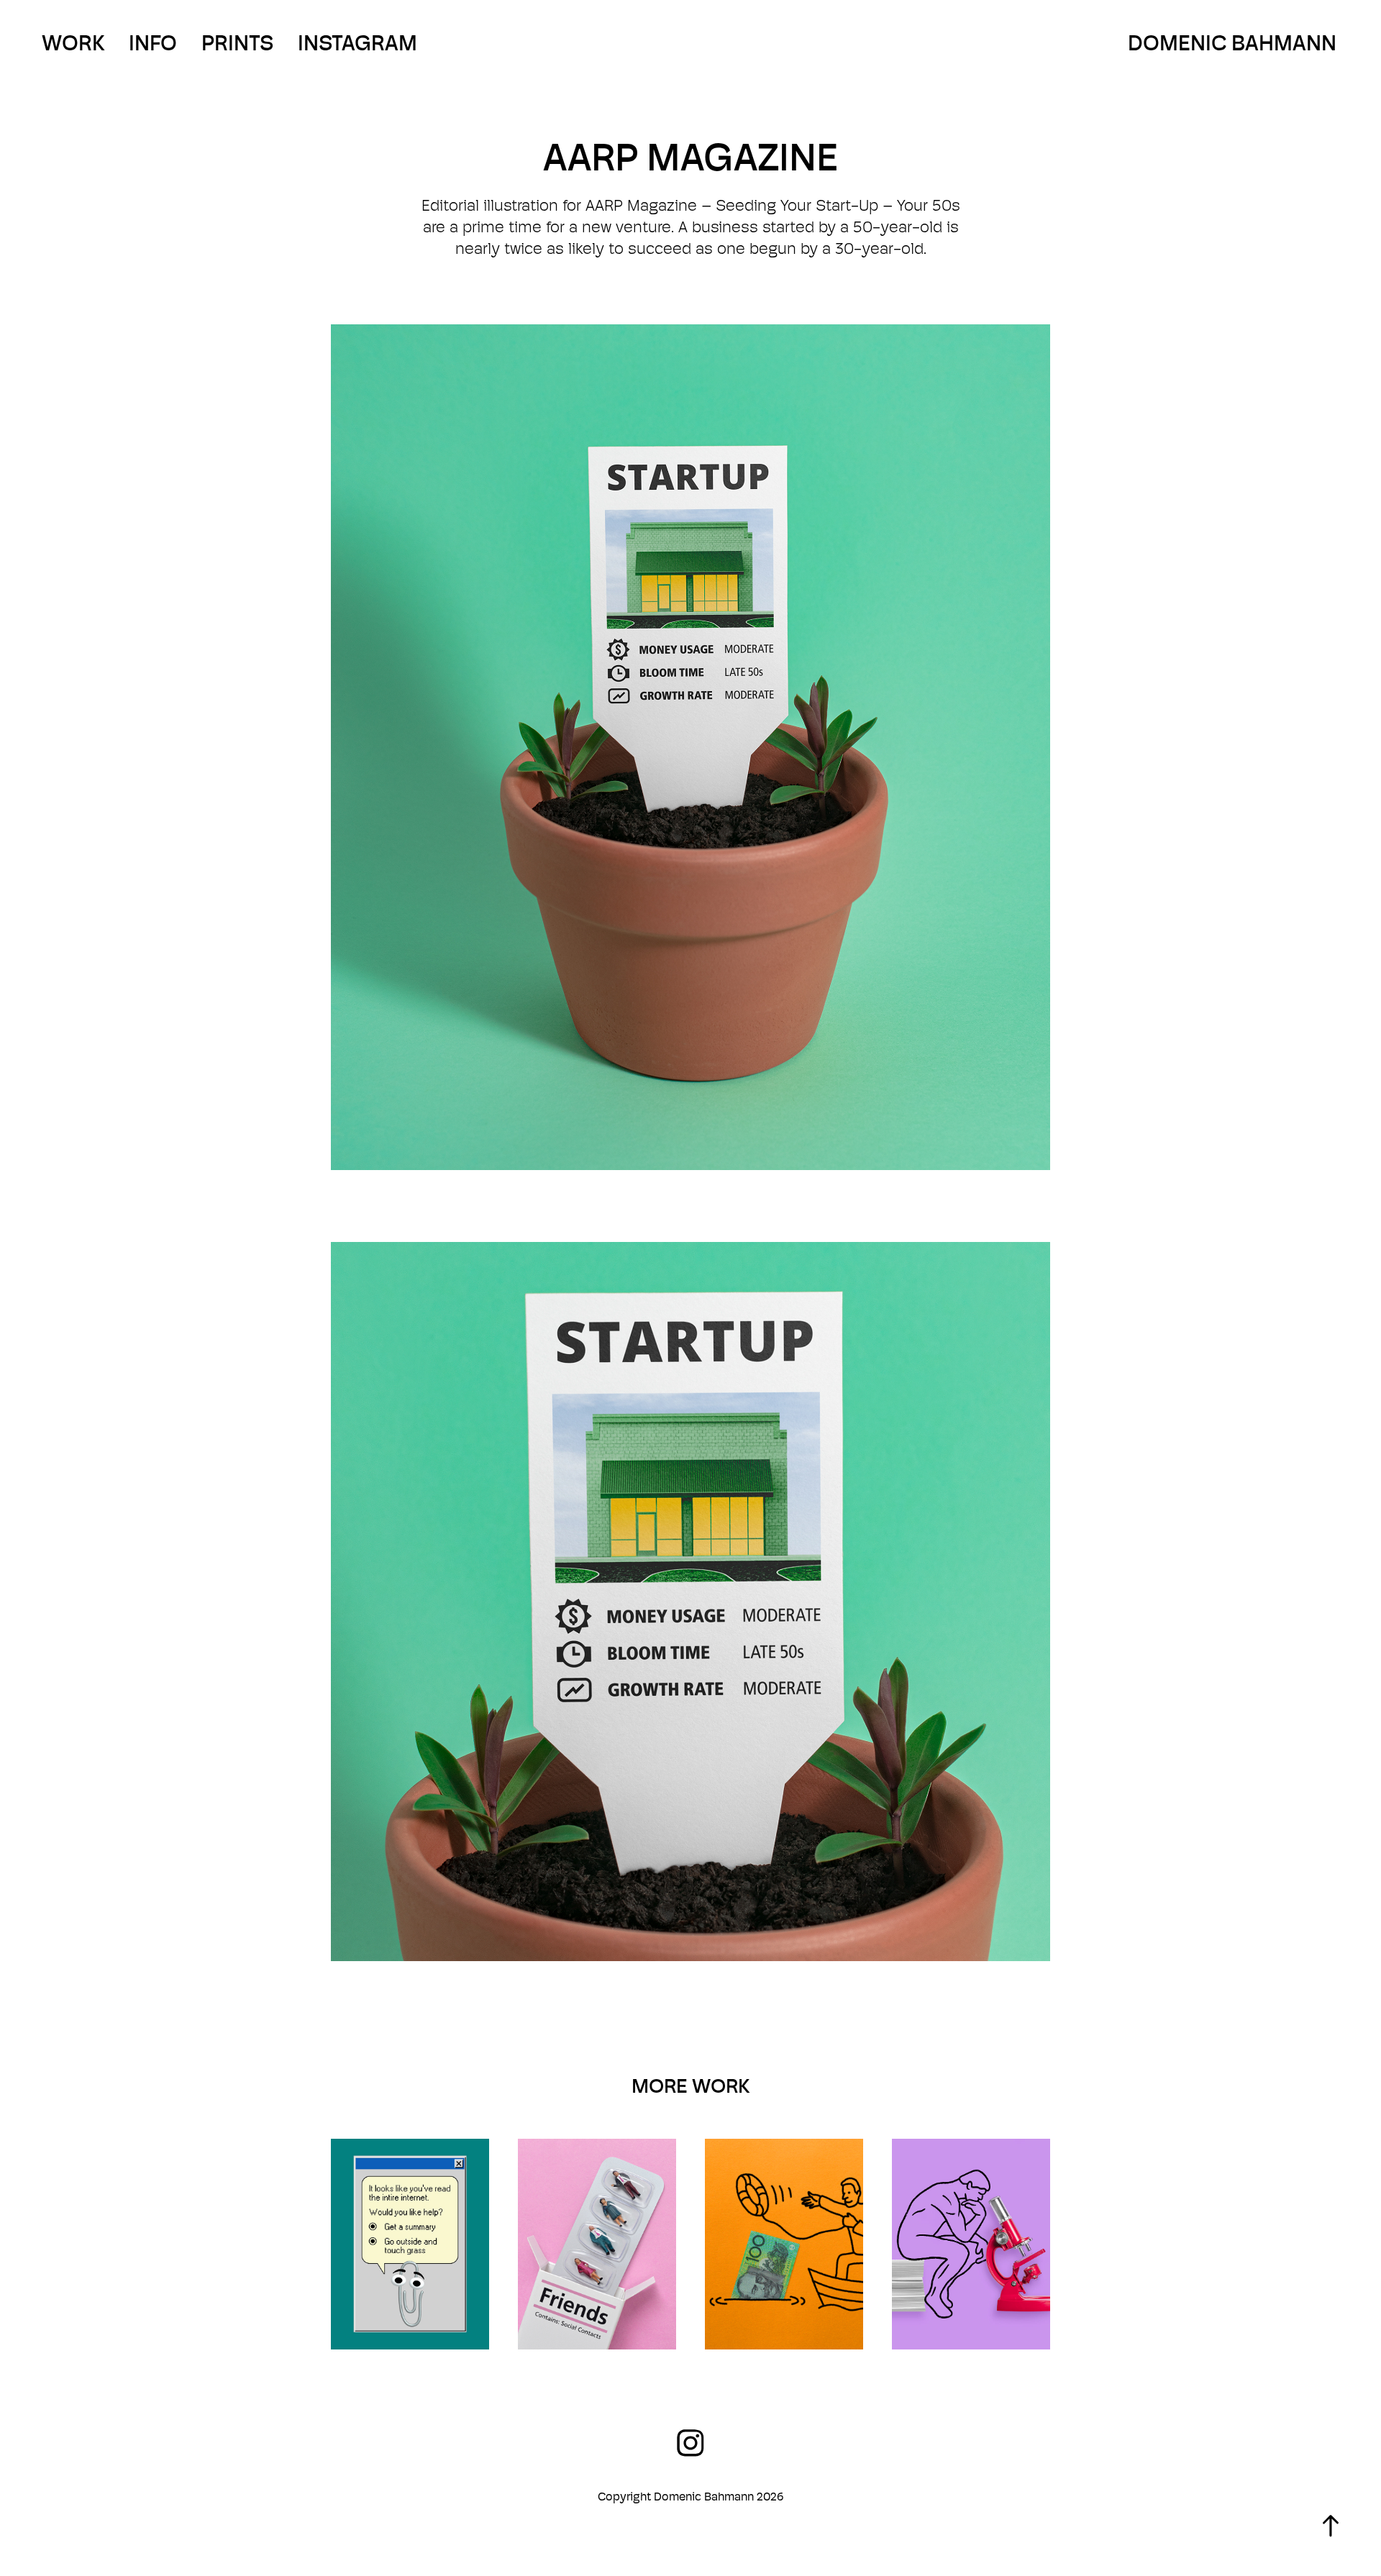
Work (73, 43)
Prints (237, 43)
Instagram (357, 43)
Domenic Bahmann (1232, 43)
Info (153, 43)
